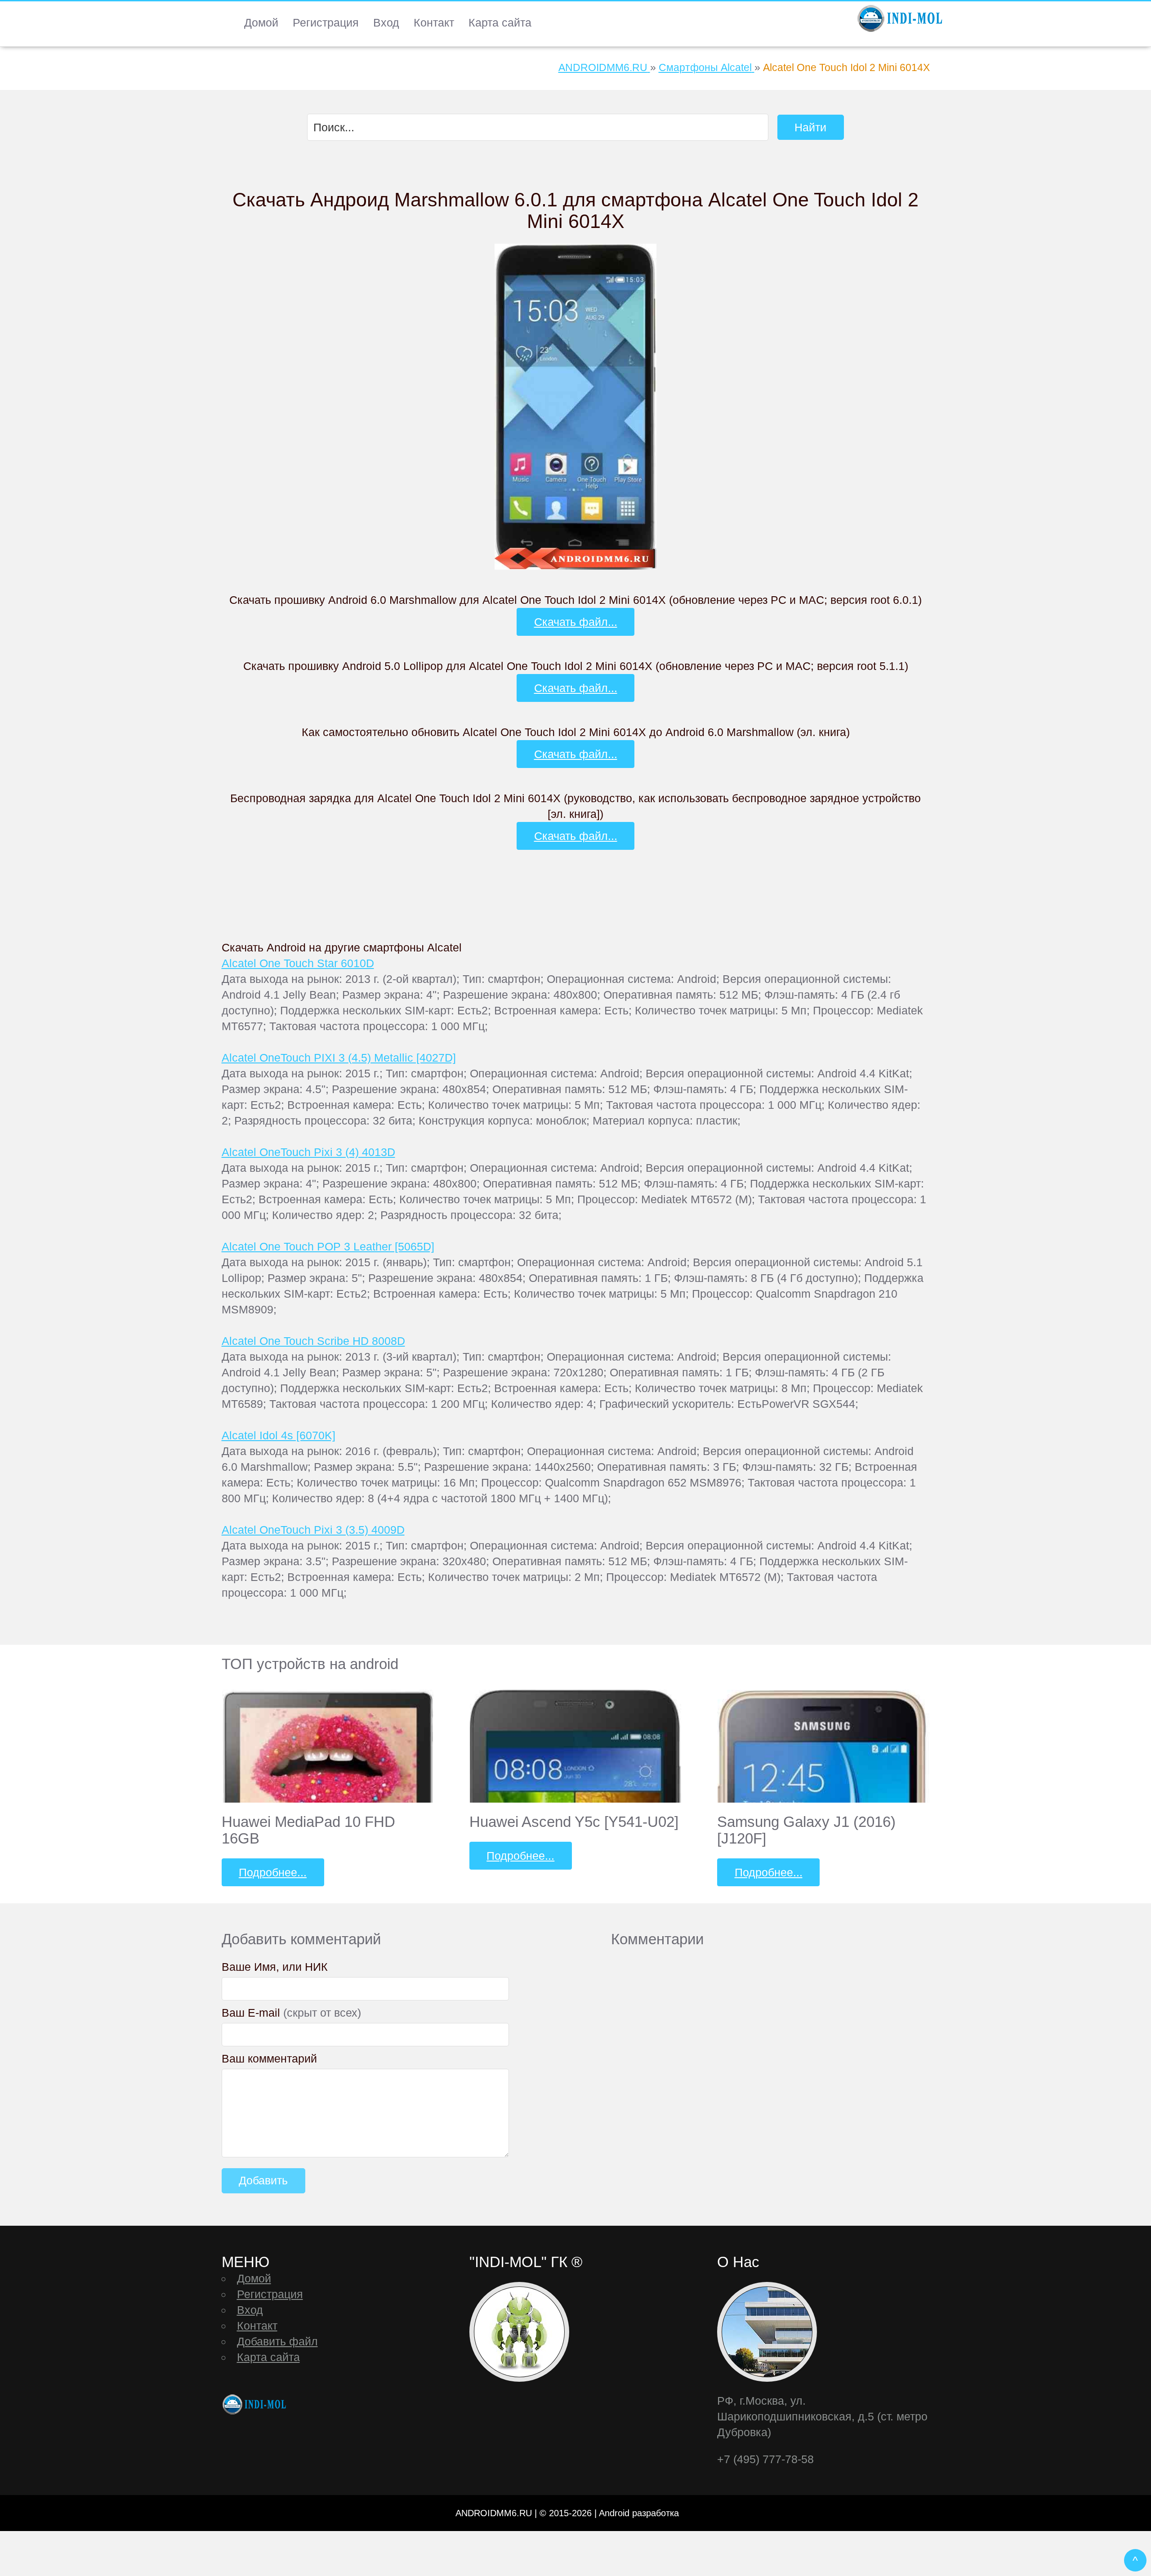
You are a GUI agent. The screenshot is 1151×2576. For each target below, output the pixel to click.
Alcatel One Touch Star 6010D (298, 963)
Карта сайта (500, 22)
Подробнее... (273, 1872)
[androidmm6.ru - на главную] (255, 2404)
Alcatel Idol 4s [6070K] (279, 1435)
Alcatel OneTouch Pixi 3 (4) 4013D (308, 1152)
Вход (386, 22)
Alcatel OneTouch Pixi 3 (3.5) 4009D (313, 1530)
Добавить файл (277, 2341)
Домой (261, 22)
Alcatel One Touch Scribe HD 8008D (313, 1341)
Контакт (434, 22)
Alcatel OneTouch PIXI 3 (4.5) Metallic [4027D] (339, 1058)
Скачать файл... (576, 622)
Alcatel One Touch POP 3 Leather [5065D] (328, 1246)
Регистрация (326, 22)
